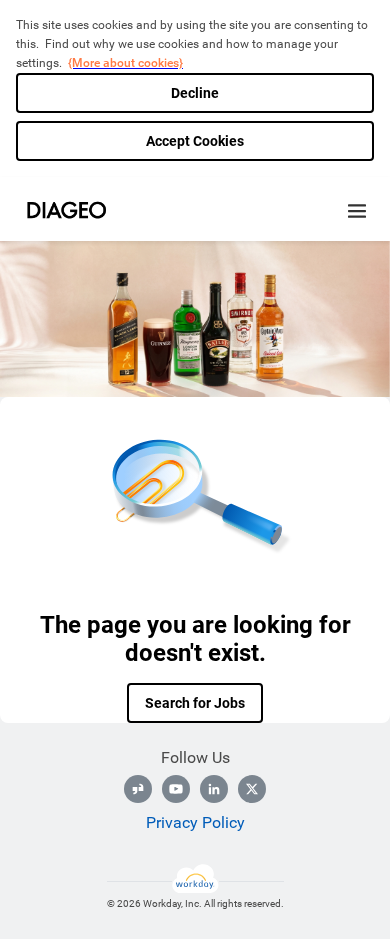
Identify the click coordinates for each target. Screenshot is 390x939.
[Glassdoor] (138, 789)
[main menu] (357, 211)
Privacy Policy (195, 822)
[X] (252, 789)
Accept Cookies (195, 141)
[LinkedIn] (214, 789)
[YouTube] (176, 789)
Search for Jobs (195, 703)
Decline (195, 93)
